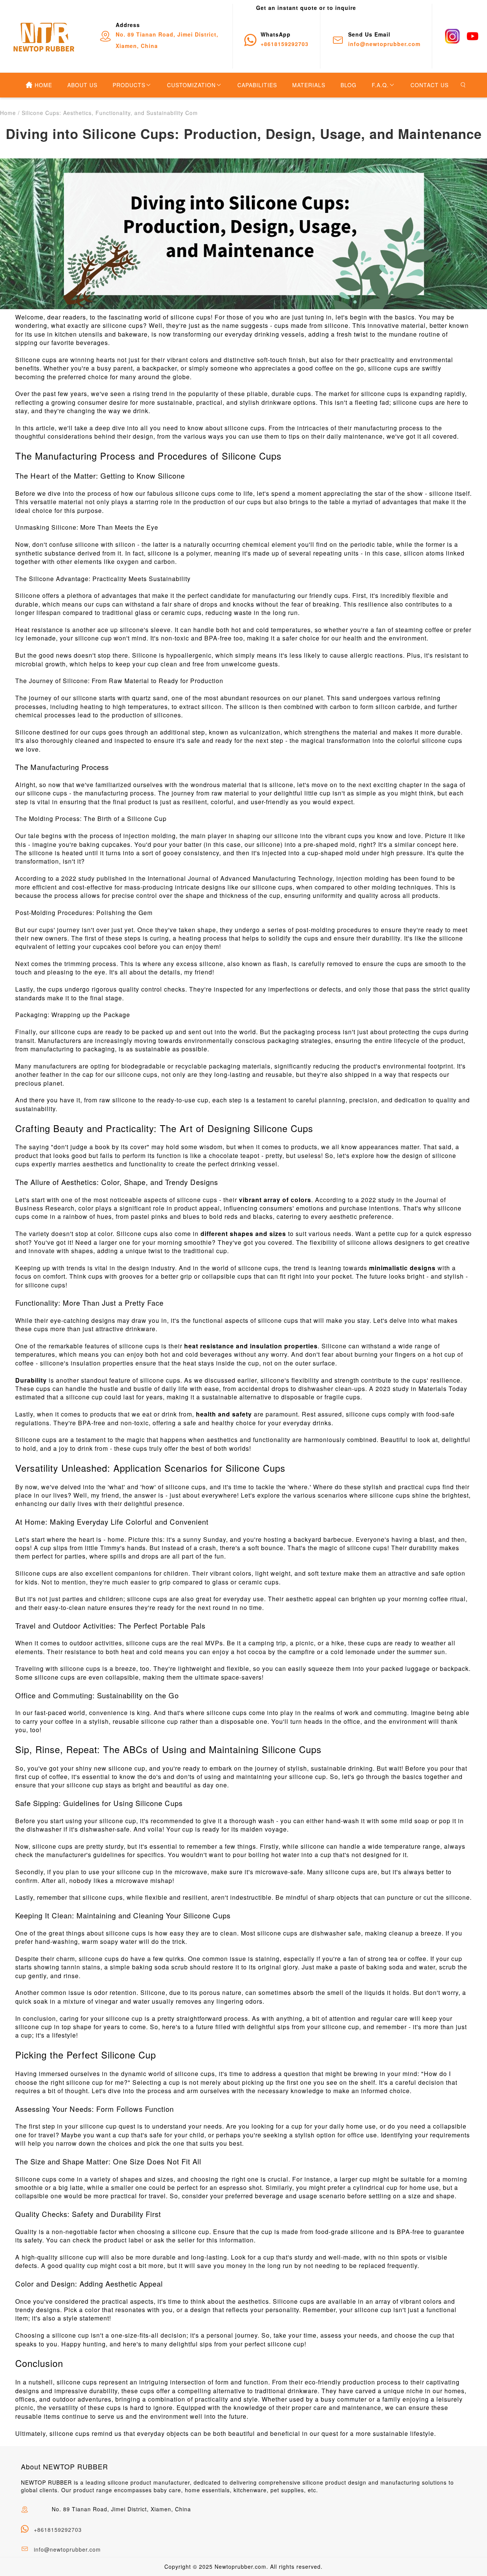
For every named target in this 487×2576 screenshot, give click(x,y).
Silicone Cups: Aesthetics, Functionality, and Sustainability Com (110, 113)
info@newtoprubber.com (67, 2549)
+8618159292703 (58, 2530)
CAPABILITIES (257, 85)
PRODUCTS (129, 85)
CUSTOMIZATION (191, 85)
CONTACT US (430, 85)
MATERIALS (309, 85)
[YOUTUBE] (473, 36)
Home (8, 113)
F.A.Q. (380, 85)
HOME (43, 85)
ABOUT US (82, 85)
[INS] (452, 36)
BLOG (349, 85)
